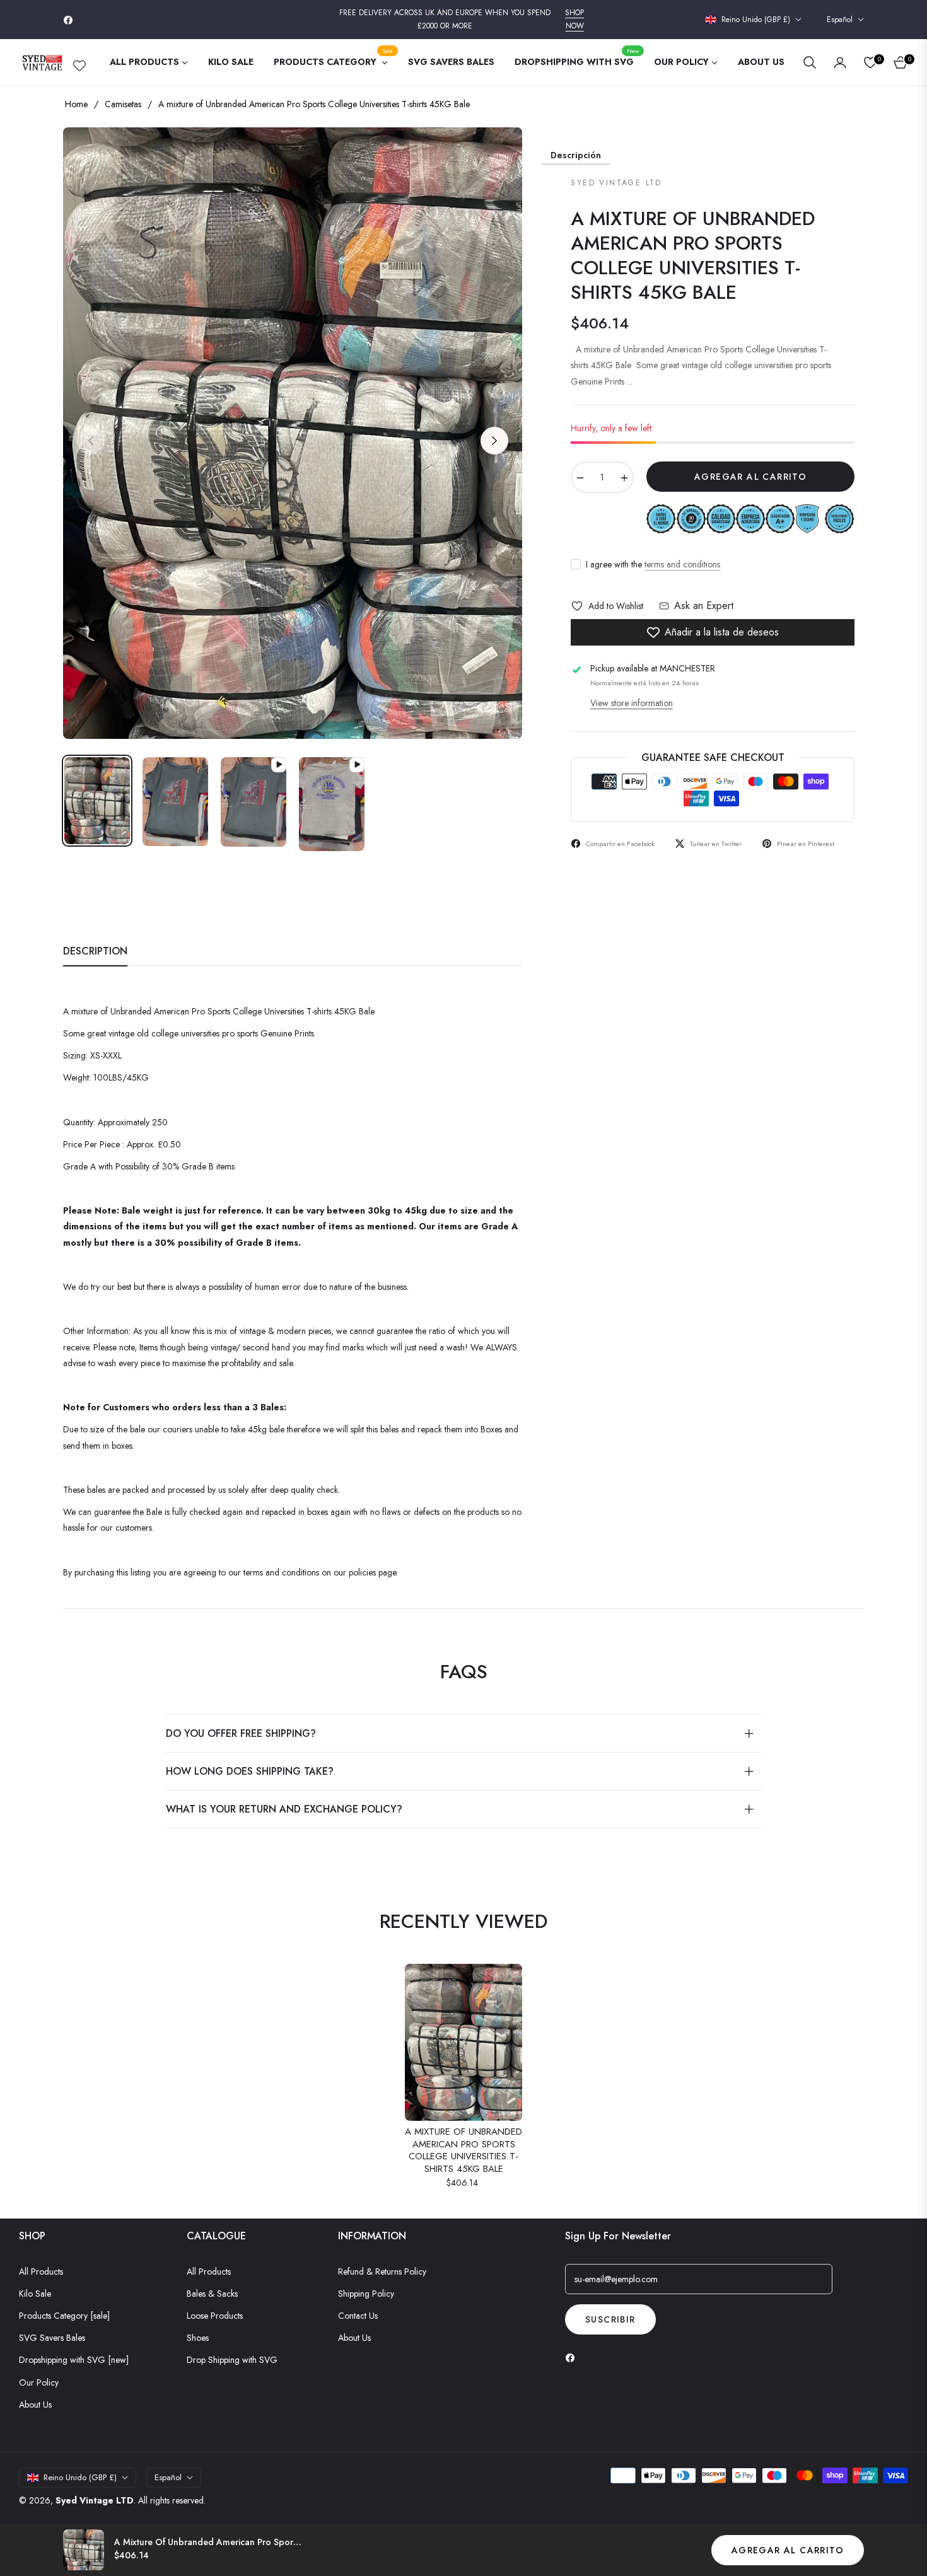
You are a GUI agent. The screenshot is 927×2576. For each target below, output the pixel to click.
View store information (632, 703)
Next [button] (494, 441)
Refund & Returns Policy (382, 2271)
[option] (293, 433)
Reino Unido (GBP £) (756, 20)
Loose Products (215, 2316)
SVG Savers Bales (52, 2338)
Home (76, 104)
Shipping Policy (366, 2294)
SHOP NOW (574, 20)
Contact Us (358, 2316)
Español (840, 20)
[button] (810, 62)
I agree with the (653, 564)
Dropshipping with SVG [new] (74, 2360)
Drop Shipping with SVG (232, 2360)
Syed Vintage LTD (95, 2500)
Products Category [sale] (64, 2316)
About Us (35, 2405)
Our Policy (39, 2382)
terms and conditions (682, 564)
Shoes (198, 2338)
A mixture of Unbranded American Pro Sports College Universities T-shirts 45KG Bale (463, 2150)
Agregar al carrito (788, 2550)
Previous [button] (91, 441)
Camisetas (123, 104)
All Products (41, 2271)
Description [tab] (95, 952)
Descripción (576, 155)
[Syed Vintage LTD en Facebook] (573, 2358)
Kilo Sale (35, 2294)
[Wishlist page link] (79, 63)
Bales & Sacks (212, 2294)
